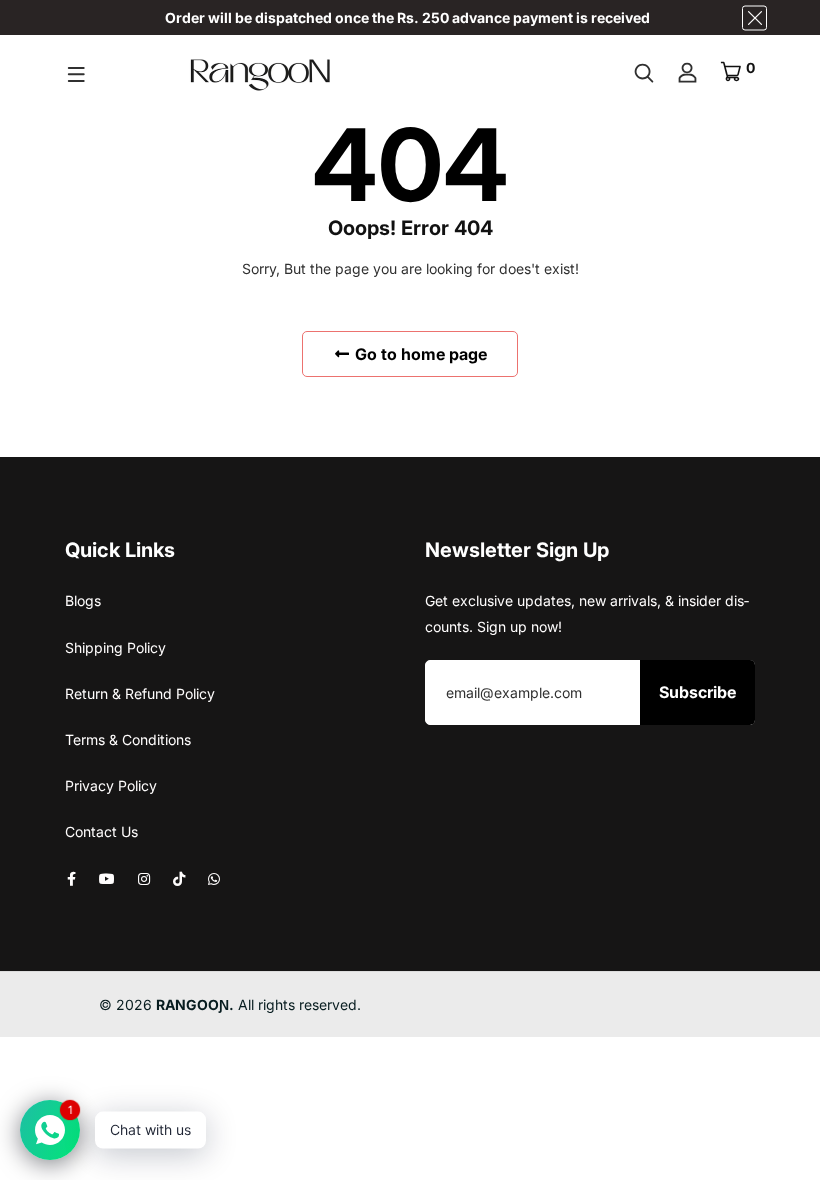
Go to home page (419, 354)
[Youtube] (107, 878)
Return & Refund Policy (140, 693)
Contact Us (101, 831)
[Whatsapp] (214, 878)
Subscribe (697, 692)
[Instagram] (144, 878)
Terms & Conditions (128, 739)
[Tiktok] (179, 878)
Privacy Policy (111, 785)
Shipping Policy (115, 647)
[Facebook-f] (71, 878)
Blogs (83, 600)
